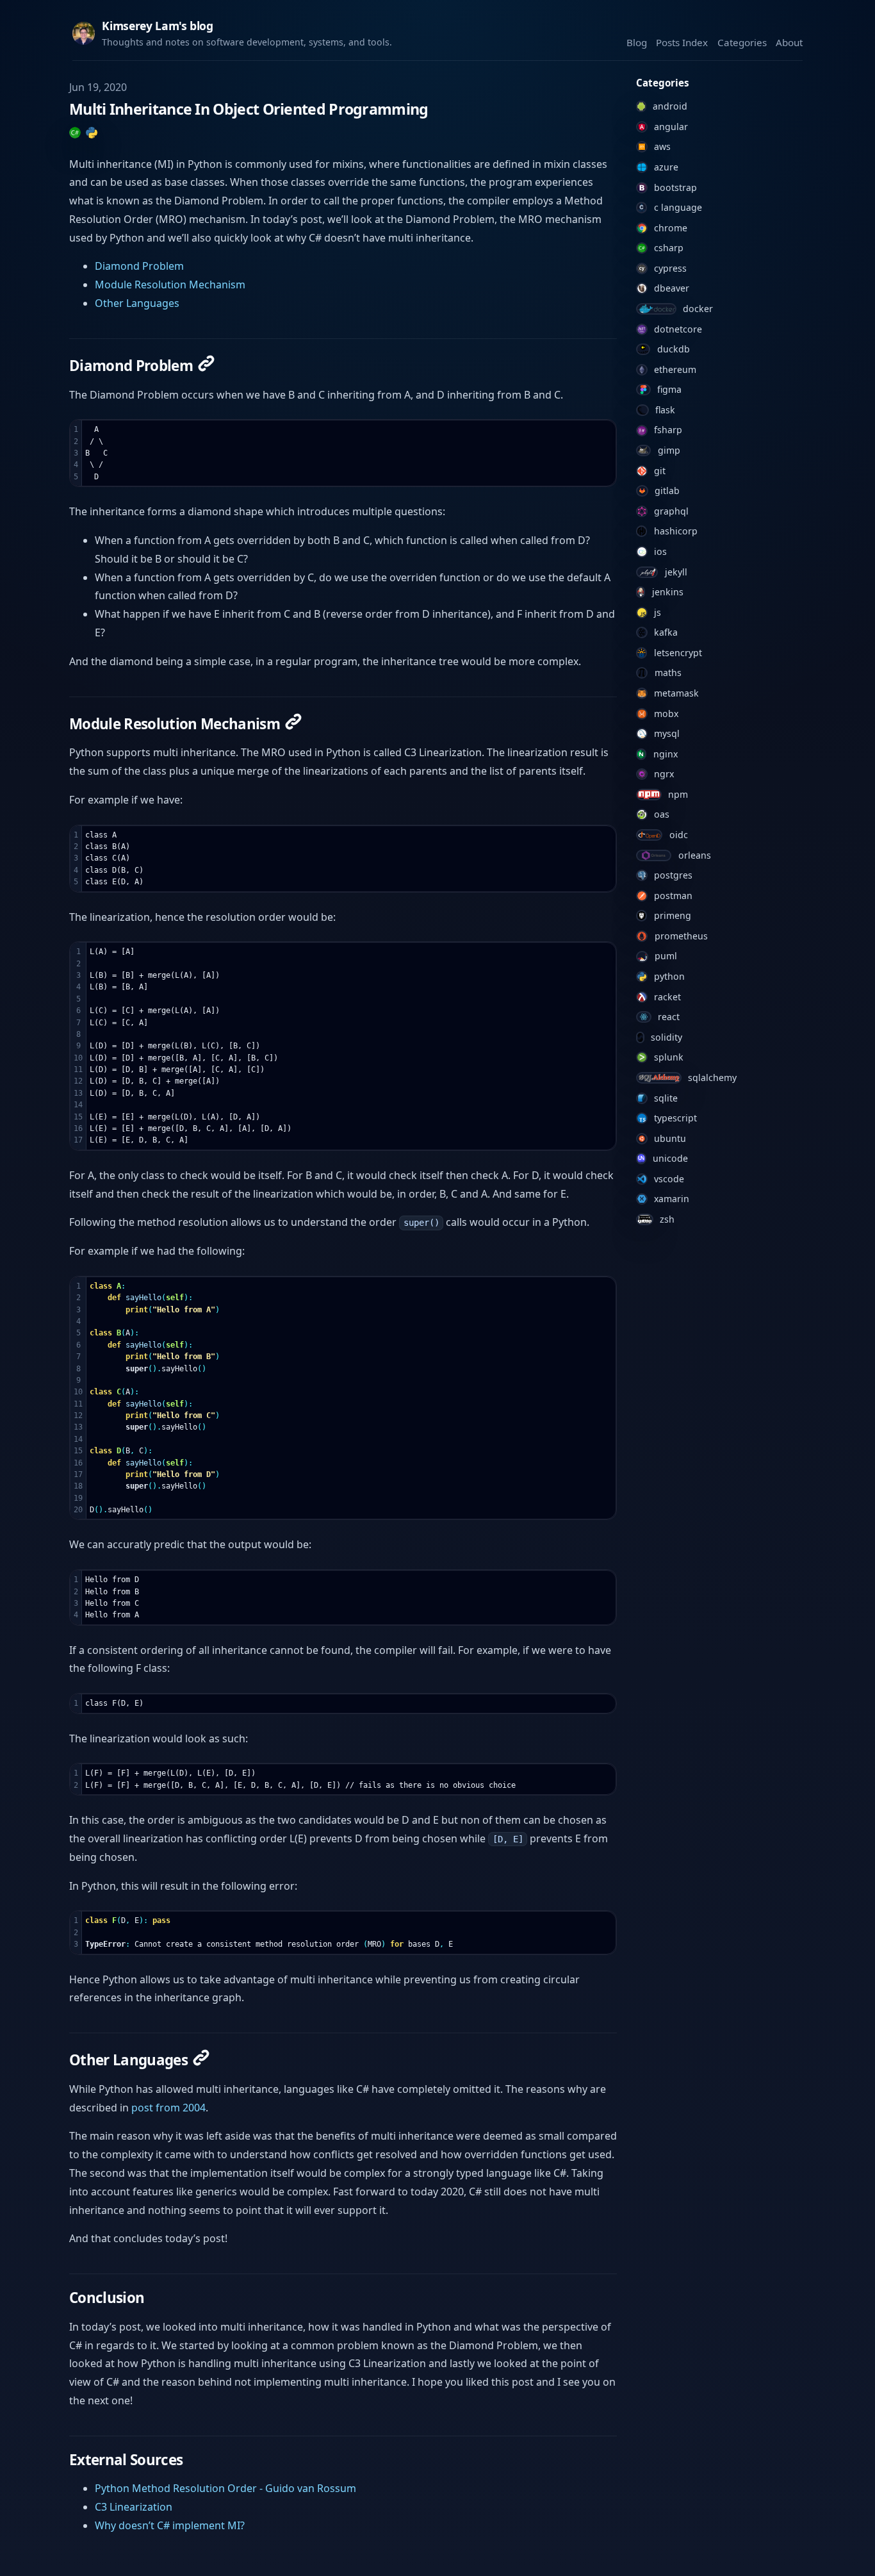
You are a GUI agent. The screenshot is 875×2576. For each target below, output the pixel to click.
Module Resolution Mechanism (170, 285)
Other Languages (137, 303)
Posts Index (682, 42)
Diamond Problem (139, 266)
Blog (637, 42)
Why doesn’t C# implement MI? (170, 2525)
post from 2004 (168, 2108)
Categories (742, 42)
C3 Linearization (134, 2507)
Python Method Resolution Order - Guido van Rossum (225, 2488)
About (789, 42)
